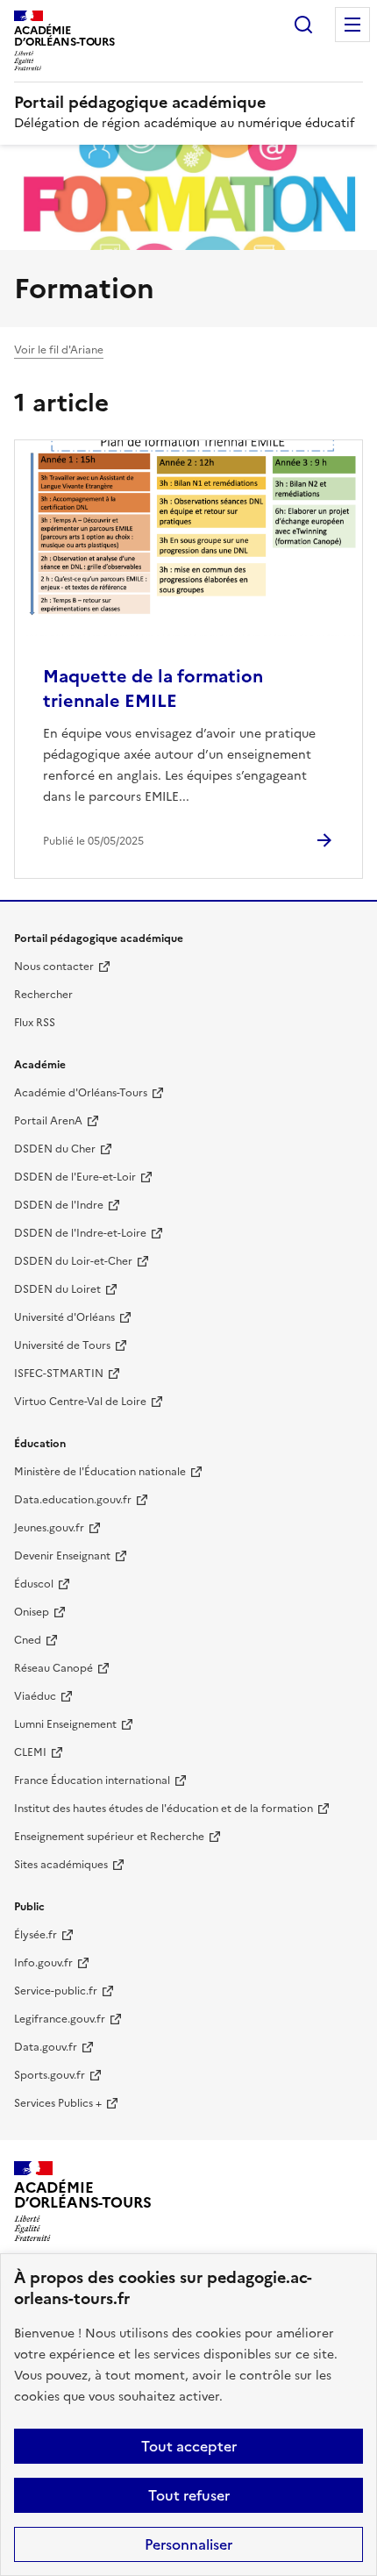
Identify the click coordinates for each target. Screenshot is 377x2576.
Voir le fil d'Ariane (59, 350)
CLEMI (30, 1752)
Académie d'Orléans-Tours (81, 1093)
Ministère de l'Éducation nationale (100, 1472)
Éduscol (34, 1584)
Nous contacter (54, 967)
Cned (28, 1640)
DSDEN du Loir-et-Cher (73, 1261)
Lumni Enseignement (65, 1724)
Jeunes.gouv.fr (49, 1528)
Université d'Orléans (64, 1317)
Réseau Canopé (53, 1668)
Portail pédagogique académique (140, 102)
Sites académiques (61, 1865)
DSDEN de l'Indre (59, 1205)
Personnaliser (188, 2544)
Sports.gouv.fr (50, 2075)
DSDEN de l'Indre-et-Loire (80, 1233)
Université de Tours (62, 1345)
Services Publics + (58, 2103)
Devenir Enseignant (62, 1556)
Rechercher (303, 25)
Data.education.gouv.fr (73, 1500)
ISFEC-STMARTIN (59, 1374)
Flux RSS (35, 1023)
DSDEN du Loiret (57, 1289)
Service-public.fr (56, 1991)
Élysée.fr (36, 1935)
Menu (352, 25)
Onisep (32, 1612)
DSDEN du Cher (55, 1149)
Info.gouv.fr (43, 1963)
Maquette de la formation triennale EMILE (153, 689)
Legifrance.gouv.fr (60, 2019)
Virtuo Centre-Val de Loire (80, 1402)
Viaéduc (35, 1696)
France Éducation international (92, 1780)
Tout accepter (189, 2446)
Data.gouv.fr (46, 2047)
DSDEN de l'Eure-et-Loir (75, 1177)
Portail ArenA (48, 1121)
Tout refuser (189, 2495)
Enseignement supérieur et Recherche (109, 1837)
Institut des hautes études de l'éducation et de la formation (164, 1809)
